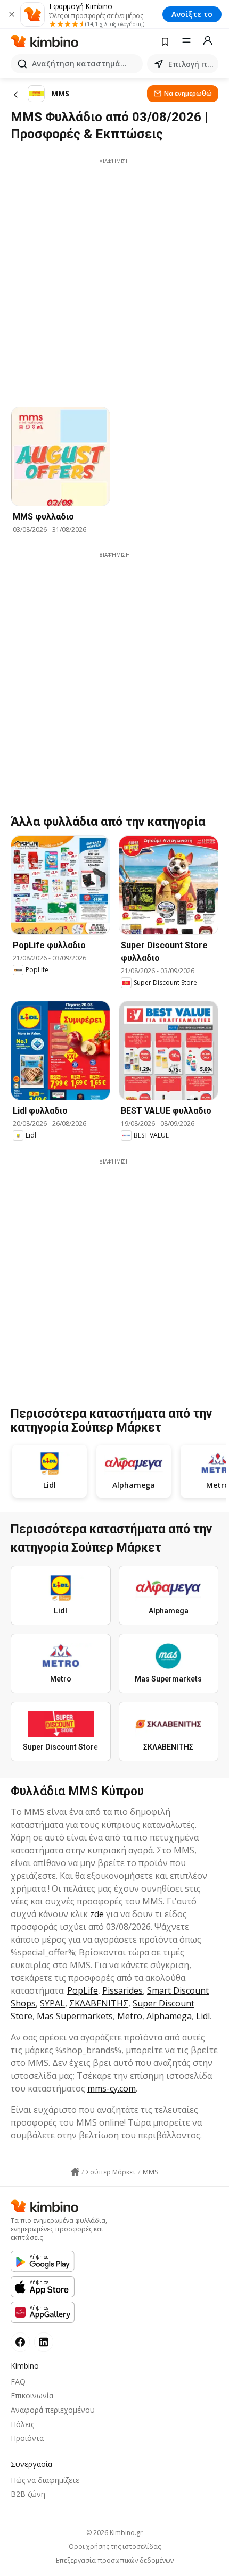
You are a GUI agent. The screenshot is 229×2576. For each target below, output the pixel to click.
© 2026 (114, 2533)
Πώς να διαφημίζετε (45, 2480)
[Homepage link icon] (75, 2172)
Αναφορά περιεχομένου (53, 2410)
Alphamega (169, 2016)
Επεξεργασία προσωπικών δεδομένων (115, 2561)
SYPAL (52, 2003)
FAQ (18, 2382)
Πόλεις (22, 2424)
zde (97, 1914)
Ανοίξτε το (192, 14)
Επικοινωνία (32, 2395)
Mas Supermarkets (75, 2016)
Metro (130, 2016)
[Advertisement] (114, 280)
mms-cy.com (112, 2088)
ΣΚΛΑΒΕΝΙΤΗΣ (99, 2003)
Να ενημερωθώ (188, 93)
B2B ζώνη (28, 2494)
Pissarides (122, 1990)
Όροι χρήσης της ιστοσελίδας (115, 2547)
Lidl (203, 2016)
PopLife (83, 1990)
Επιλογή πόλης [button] (191, 64)
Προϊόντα (27, 2438)
